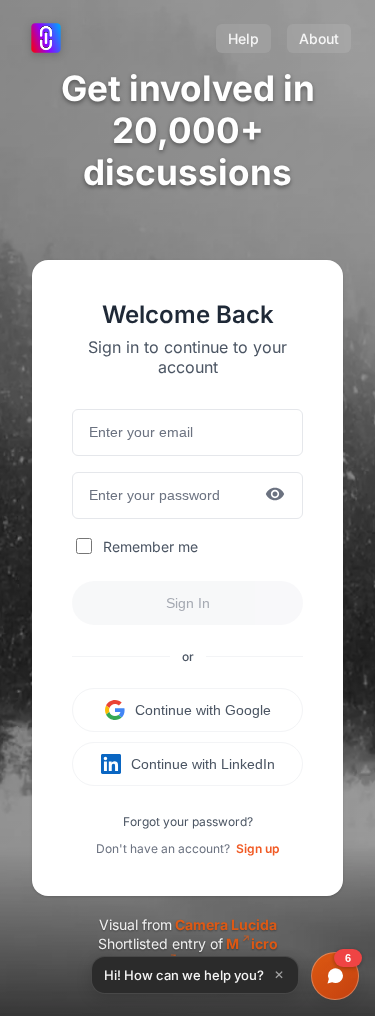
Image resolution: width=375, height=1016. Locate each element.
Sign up (257, 848)
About (319, 38)
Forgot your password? (188, 821)
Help (243, 38)
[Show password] (275, 495)
